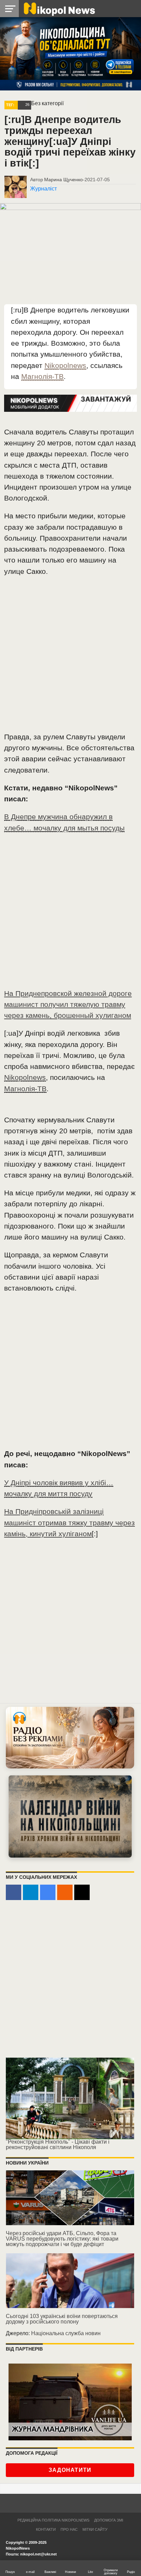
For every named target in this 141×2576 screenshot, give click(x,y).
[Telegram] (31, 1892)
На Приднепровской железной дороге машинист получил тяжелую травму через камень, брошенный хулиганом (68, 1004)
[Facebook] (14, 1892)
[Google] (48, 1892)
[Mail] (82, 1892)
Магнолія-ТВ (42, 376)
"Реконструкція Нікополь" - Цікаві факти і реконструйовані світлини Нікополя (58, 2144)
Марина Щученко (63, 180)
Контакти (46, 2529)
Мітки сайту (95, 2529)
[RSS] (65, 1892)
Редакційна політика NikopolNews (53, 2520)
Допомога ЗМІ (109, 2520)
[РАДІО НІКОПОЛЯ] (70, 1816)
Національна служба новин (66, 2333)
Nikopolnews (65, 365)
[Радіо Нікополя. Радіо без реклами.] (70, 1737)
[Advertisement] (70, 657)
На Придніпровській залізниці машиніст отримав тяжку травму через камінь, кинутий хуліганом (69, 1522)
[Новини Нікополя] (59, 8)
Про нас (69, 2529)
